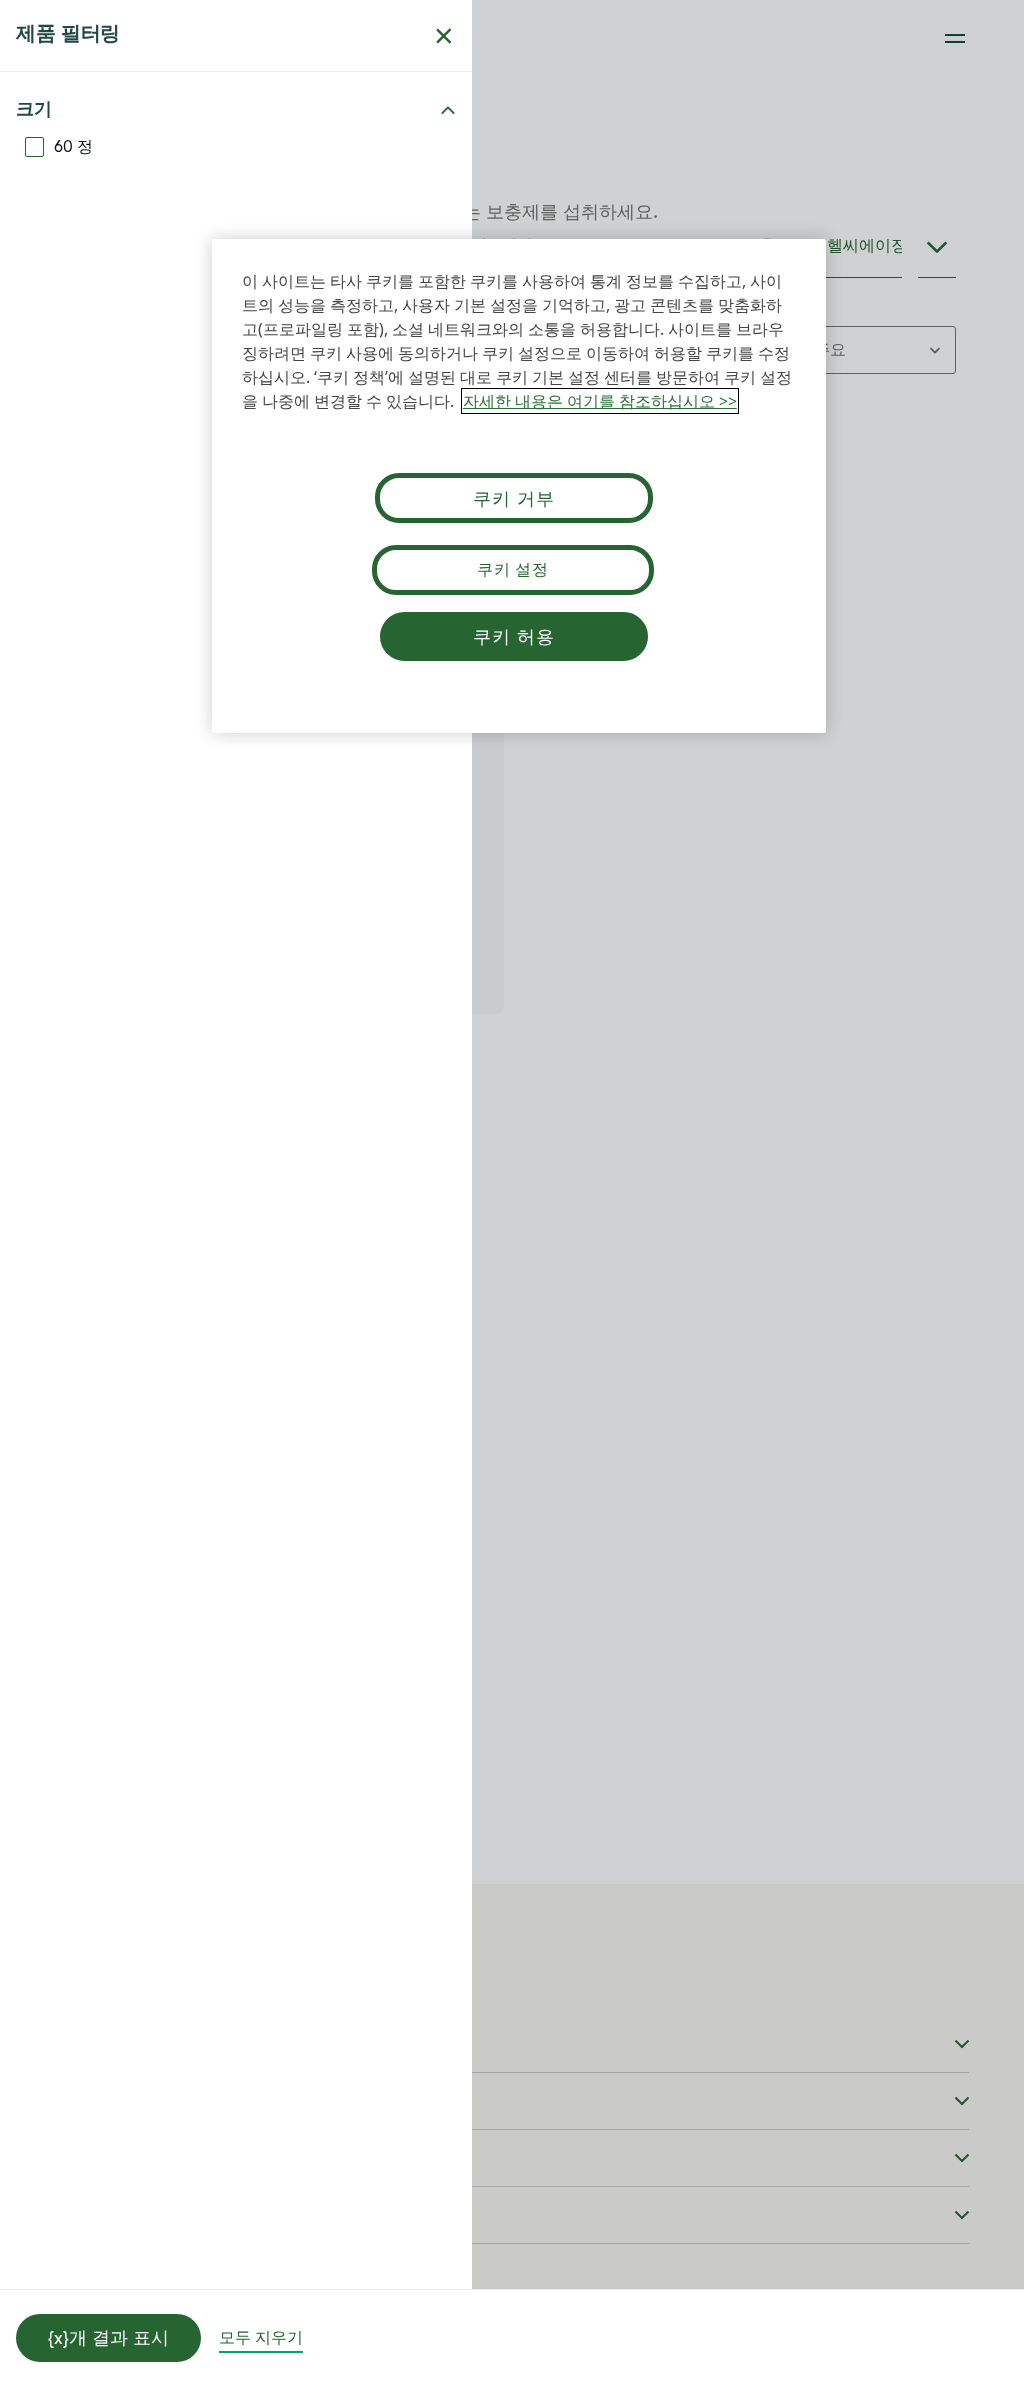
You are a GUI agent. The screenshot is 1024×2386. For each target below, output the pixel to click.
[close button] (444, 36)
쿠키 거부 (514, 498)
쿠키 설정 (513, 569)
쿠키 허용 (514, 636)
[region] (519, 486)
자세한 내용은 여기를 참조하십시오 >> (600, 401)
